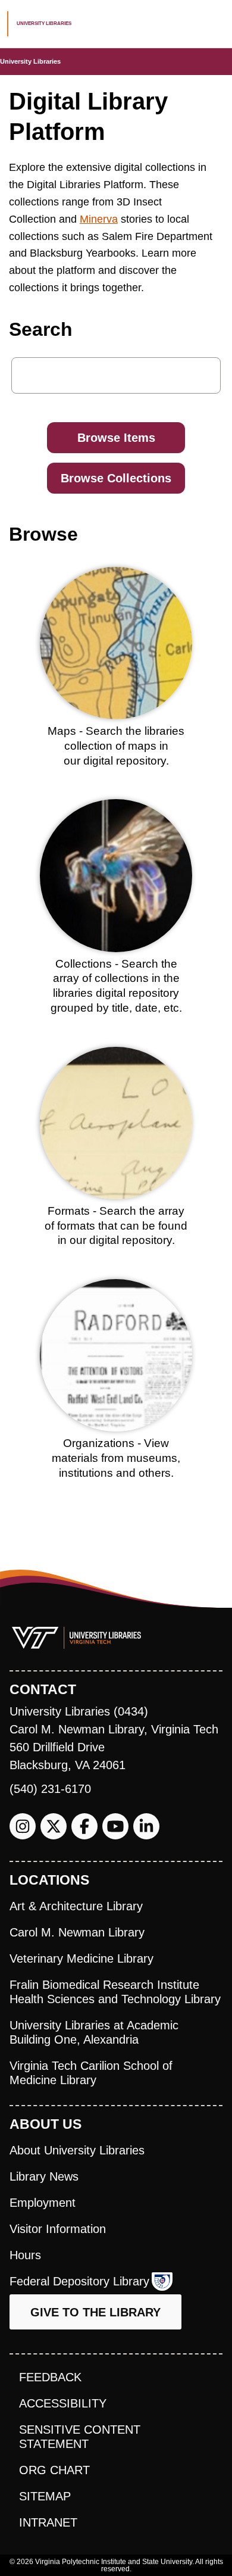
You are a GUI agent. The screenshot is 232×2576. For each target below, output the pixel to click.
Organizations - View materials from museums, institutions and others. (116, 1458)
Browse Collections (116, 478)
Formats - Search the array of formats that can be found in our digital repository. (116, 1225)
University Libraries (30, 61)
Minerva (99, 219)
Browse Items (116, 438)
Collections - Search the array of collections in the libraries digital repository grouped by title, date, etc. (116, 986)
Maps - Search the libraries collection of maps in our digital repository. (116, 746)
